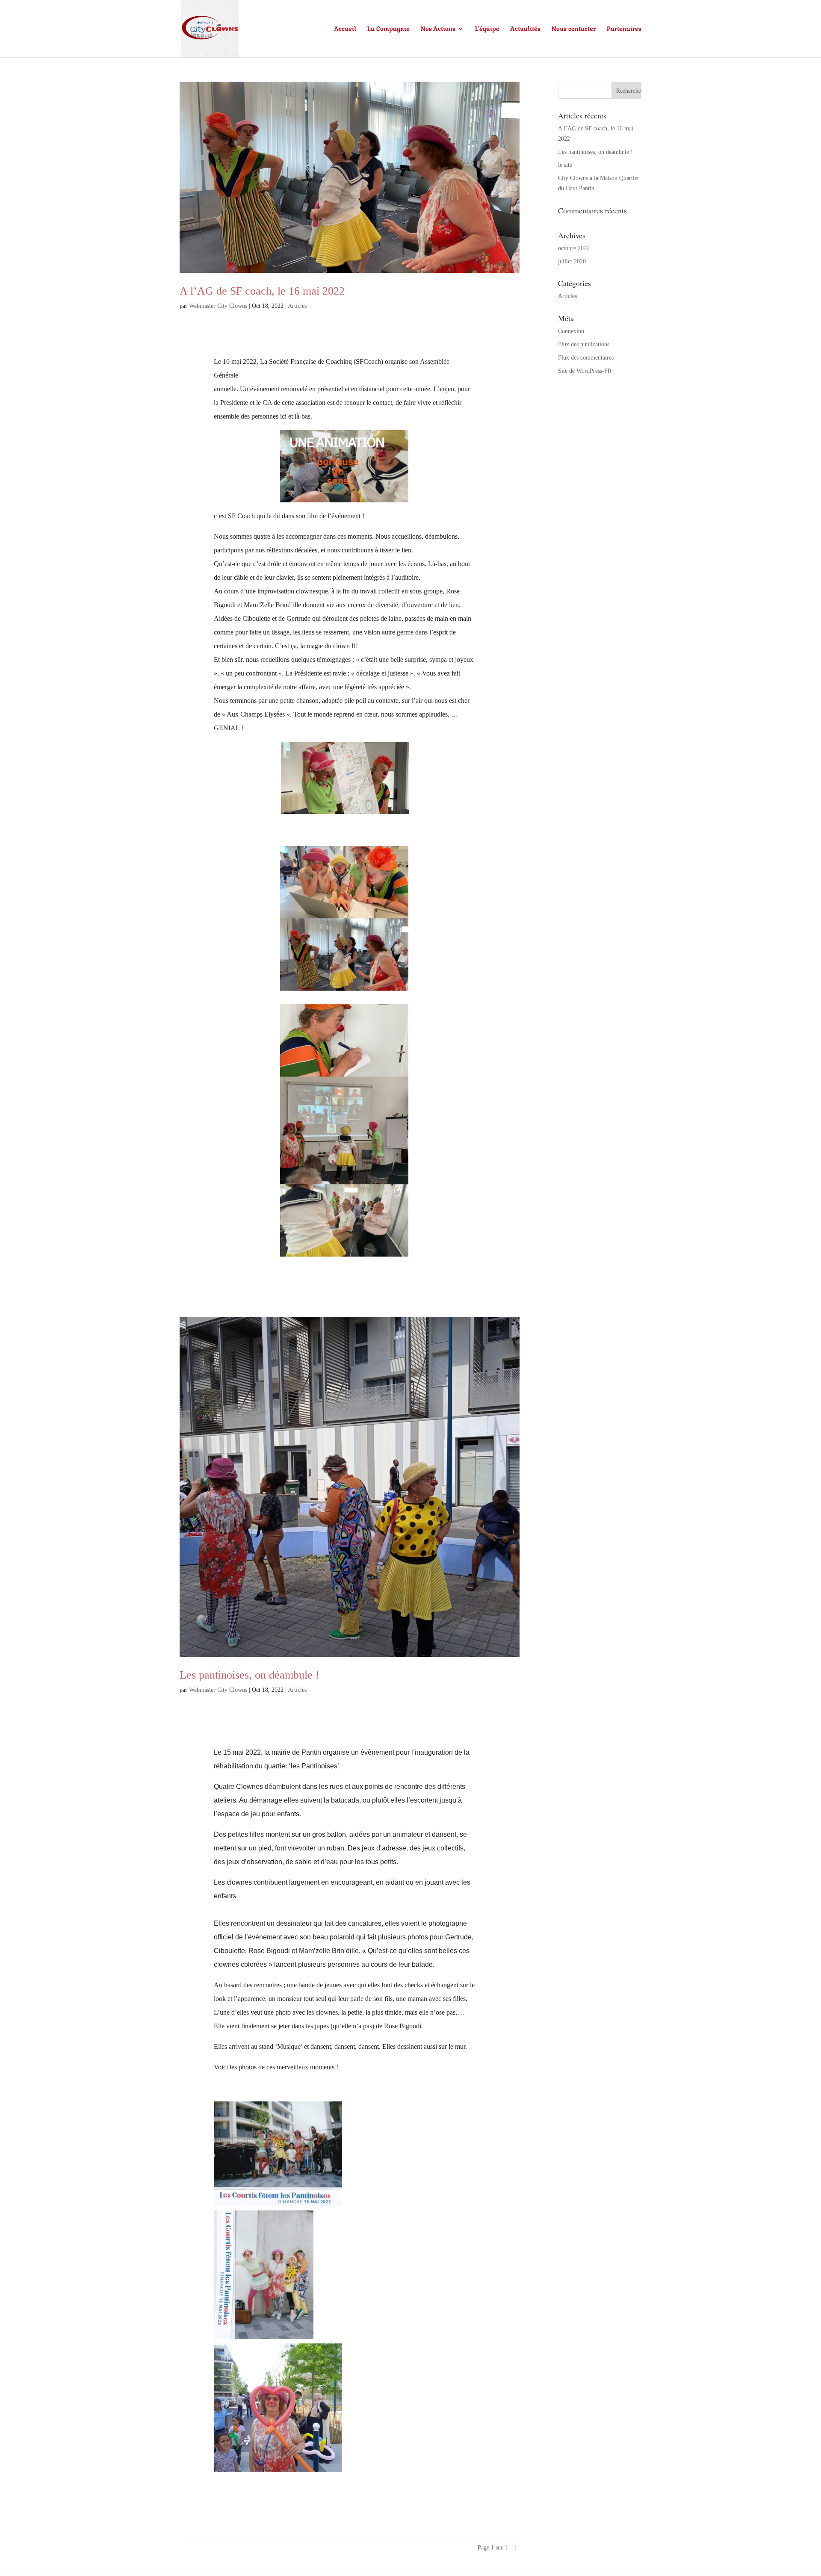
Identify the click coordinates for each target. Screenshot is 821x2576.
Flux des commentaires (586, 358)
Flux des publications (584, 344)
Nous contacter (574, 29)
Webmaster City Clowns (218, 306)
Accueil (345, 29)
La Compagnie (388, 29)
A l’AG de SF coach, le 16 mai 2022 (262, 291)
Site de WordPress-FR (585, 371)
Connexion (571, 331)
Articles (297, 306)
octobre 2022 (574, 248)
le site (565, 165)
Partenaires (624, 29)
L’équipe (487, 29)
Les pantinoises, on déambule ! (250, 1675)
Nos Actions (438, 29)
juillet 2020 (572, 261)
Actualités (526, 29)
